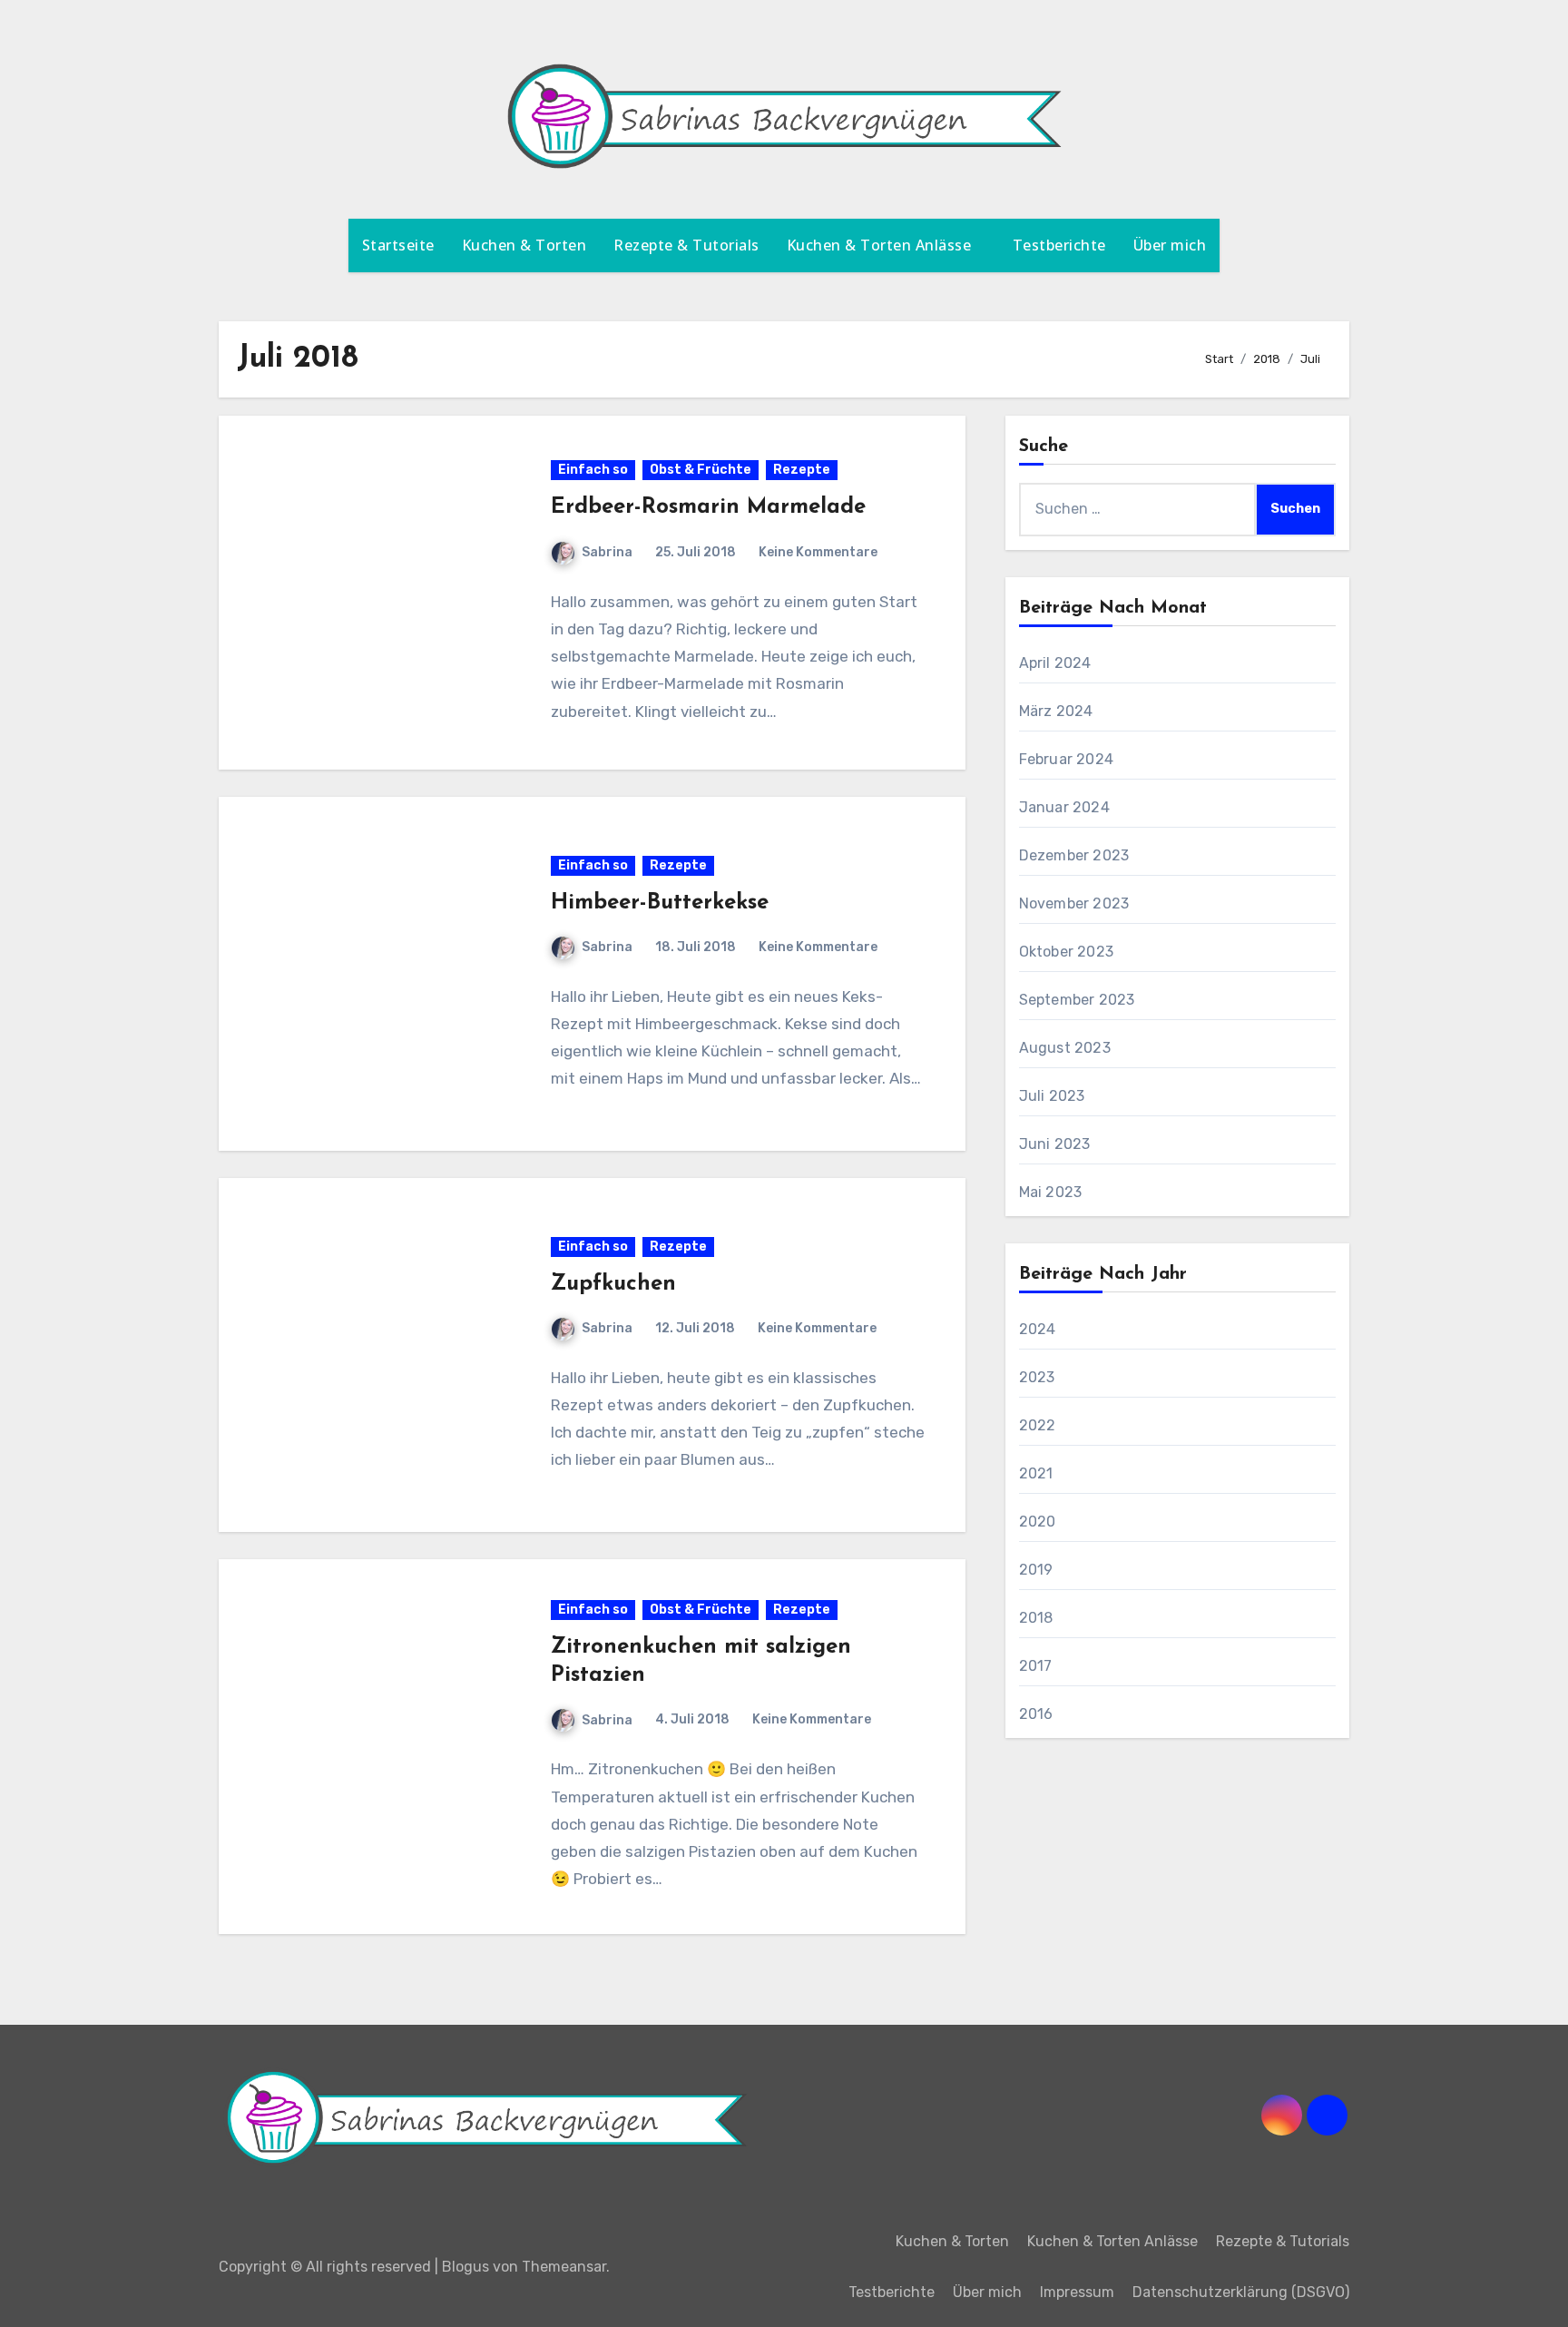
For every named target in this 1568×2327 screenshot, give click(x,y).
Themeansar (564, 2267)
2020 (1038, 1522)
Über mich (1170, 245)
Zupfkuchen (613, 1284)
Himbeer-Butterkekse (660, 903)
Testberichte (1059, 245)
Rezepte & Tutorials (686, 245)
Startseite (398, 245)
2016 (1036, 1714)
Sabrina (607, 552)
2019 (1036, 1570)
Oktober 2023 (1066, 952)
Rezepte (802, 470)
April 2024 (1055, 663)
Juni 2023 (1055, 1144)
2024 (1038, 1329)
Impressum (1077, 2292)
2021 (1036, 1473)
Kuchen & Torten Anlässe (881, 245)
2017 (1036, 1666)
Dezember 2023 (1074, 855)
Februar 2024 (1066, 759)
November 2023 (1074, 903)
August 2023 (1065, 1048)
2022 (1038, 1425)
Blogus (465, 2267)
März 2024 (1056, 711)
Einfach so (593, 470)
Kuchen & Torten (524, 245)
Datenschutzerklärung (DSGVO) (1241, 2292)
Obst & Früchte (701, 470)
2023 (1037, 1377)
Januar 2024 (1064, 807)
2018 (1036, 1618)
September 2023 (1077, 1000)
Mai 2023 (1051, 1192)
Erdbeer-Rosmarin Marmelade (708, 507)
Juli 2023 (1052, 1096)
